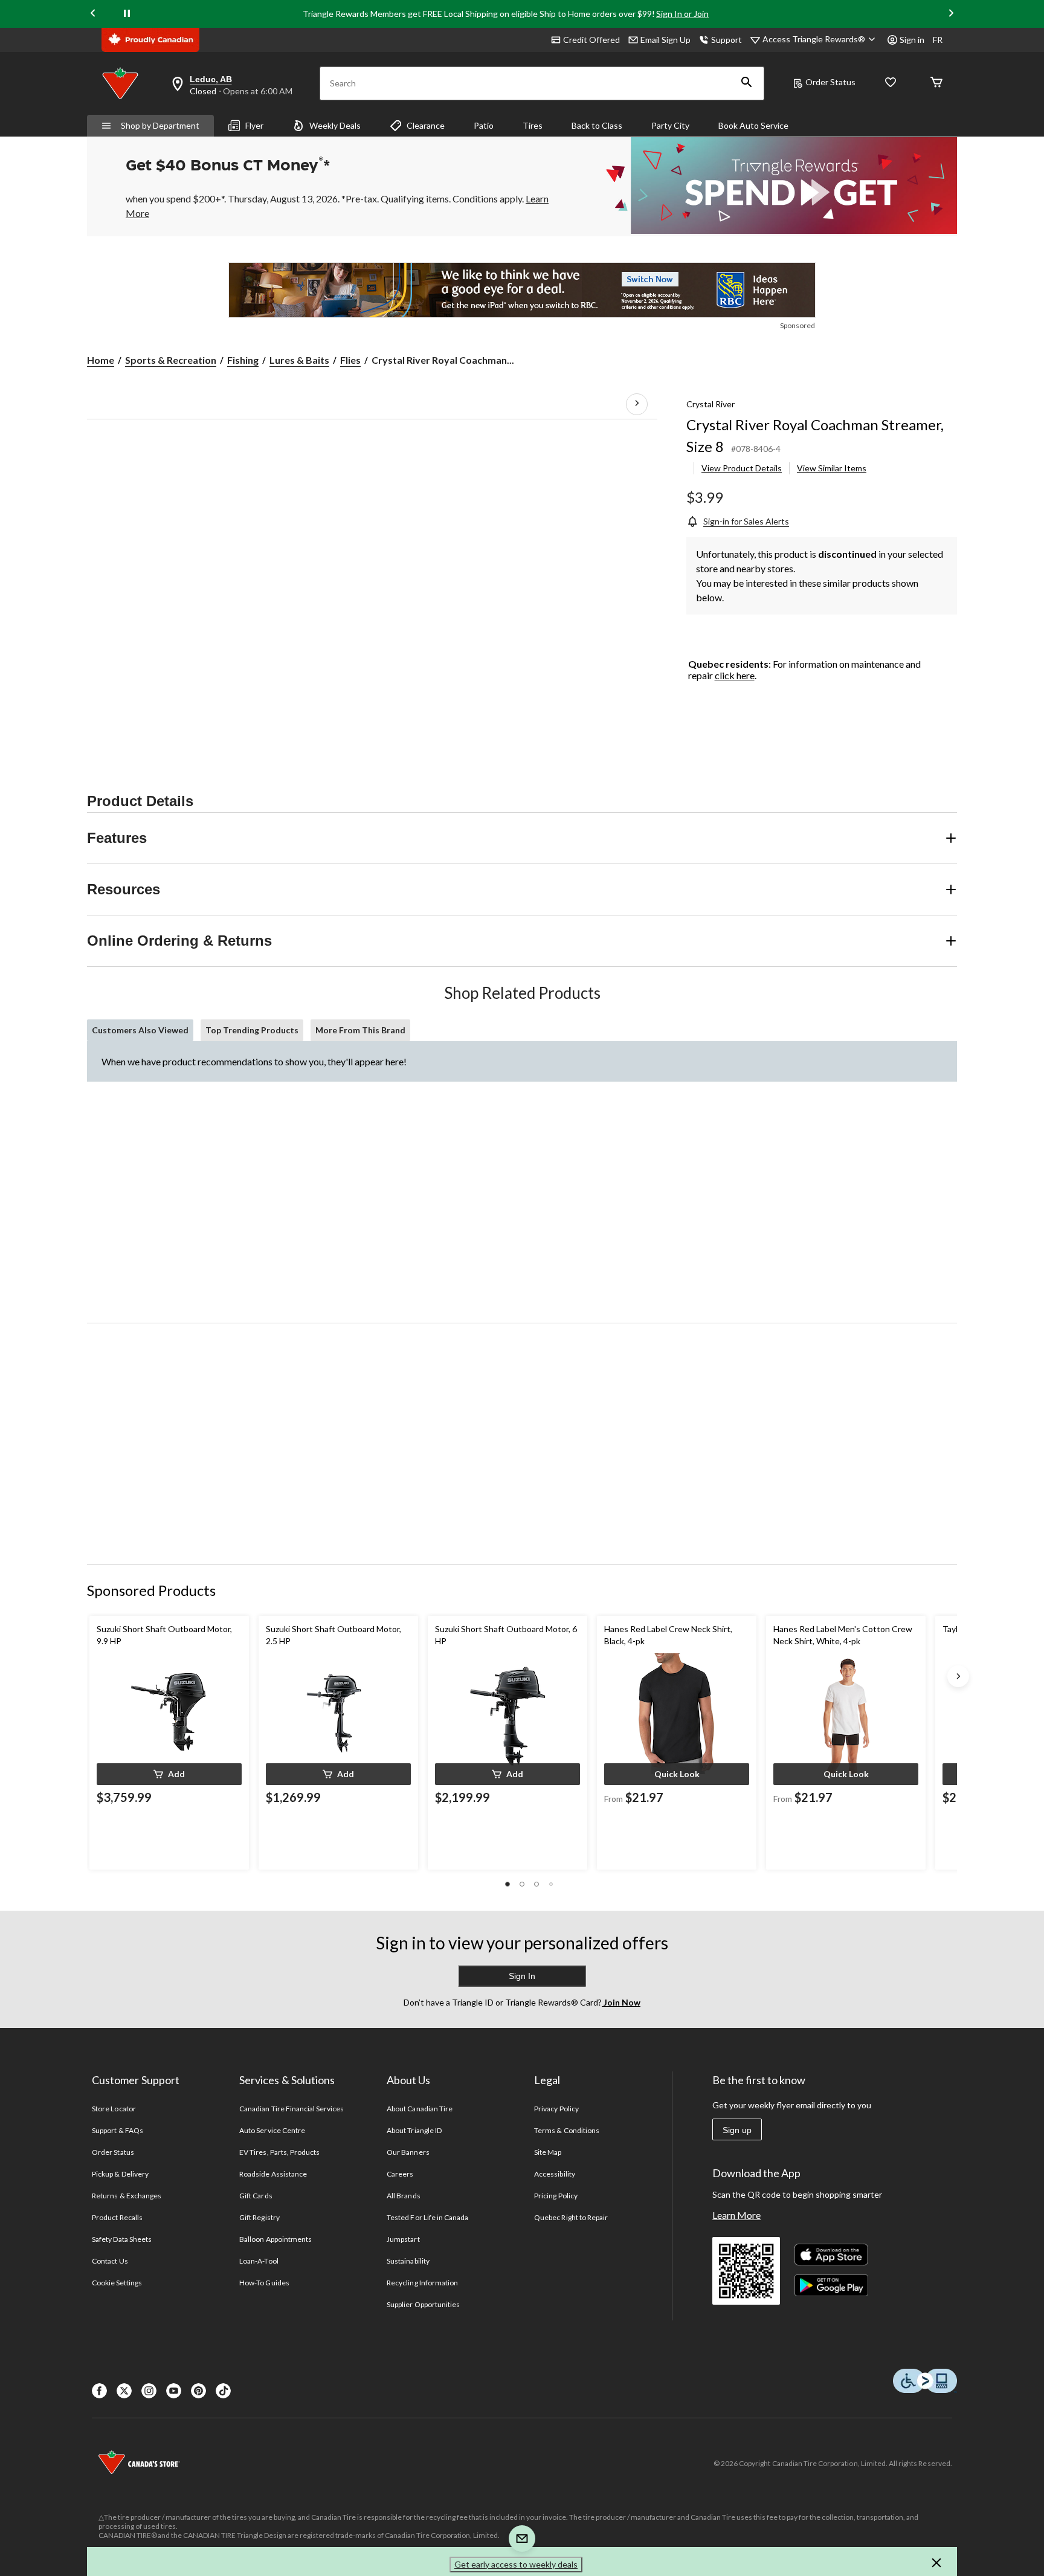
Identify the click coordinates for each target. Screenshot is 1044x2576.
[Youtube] (174, 2391)
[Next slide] (951, 14)
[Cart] (936, 83)
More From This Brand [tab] (360, 1030)
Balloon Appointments (275, 2239)
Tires (533, 125)
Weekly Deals (335, 125)
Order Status (830, 82)
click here (735, 675)
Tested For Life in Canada (427, 2217)
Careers (400, 2174)
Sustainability (408, 2261)
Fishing (243, 360)
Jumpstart (403, 2239)
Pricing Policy (556, 2196)
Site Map (548, 2152)
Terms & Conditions (567, 2130)
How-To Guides (264, 2283)
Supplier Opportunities (423, 2304)
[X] (124, 2391)
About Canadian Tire (420, 2109)
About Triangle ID (414, 2130)
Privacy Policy (556, 2109)
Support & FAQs (118, 2130)
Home (101, 360)
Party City (670, 125)
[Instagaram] (149, 2391)
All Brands (403, 2196)
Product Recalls (117, 2217)
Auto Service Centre (272, 2130)
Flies (350, 360)
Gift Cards (256, 2196)
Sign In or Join (682, 14)
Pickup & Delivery (120, 2174)
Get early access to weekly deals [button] (516, 2564)
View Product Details (742, 468)
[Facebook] (99, 2391)
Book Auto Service (753, 125)
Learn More (736, 2215)
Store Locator (114, 2109)
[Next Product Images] (637, 404)
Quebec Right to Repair (571, 2217)
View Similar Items (832, 468)
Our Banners (408, 2152)
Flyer (254, 125)
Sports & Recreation (171, 360)
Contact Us (110, 2261)
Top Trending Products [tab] (252, 1030)
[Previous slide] (93, 14)
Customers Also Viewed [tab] (140, 1030)
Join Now (621, 2002)
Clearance (426, 125)
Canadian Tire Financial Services (292, 2109)
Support (727, 40)
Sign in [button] (912, 40)
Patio (484, 125)
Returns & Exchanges (127, 2196)
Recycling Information (422, 2283)
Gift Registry (259, 2217)
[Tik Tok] (223, 2391)
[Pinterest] (198, 2391)
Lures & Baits (299, 360)
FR (938, 40)
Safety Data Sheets (122, 2239)
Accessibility (555, 2174)
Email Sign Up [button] (665, 40)
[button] (747, 83)
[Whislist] (891, 83)
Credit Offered (591, 40)
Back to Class (597, 125)
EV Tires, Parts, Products (279, 2152)
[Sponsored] (522, 290)
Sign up (737, 2130)
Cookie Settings (117, 2283)
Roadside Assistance (273, 2174)
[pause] (127, 14)
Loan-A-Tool (259, 2261)
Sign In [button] (522, 1976)
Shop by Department (160, 125)
